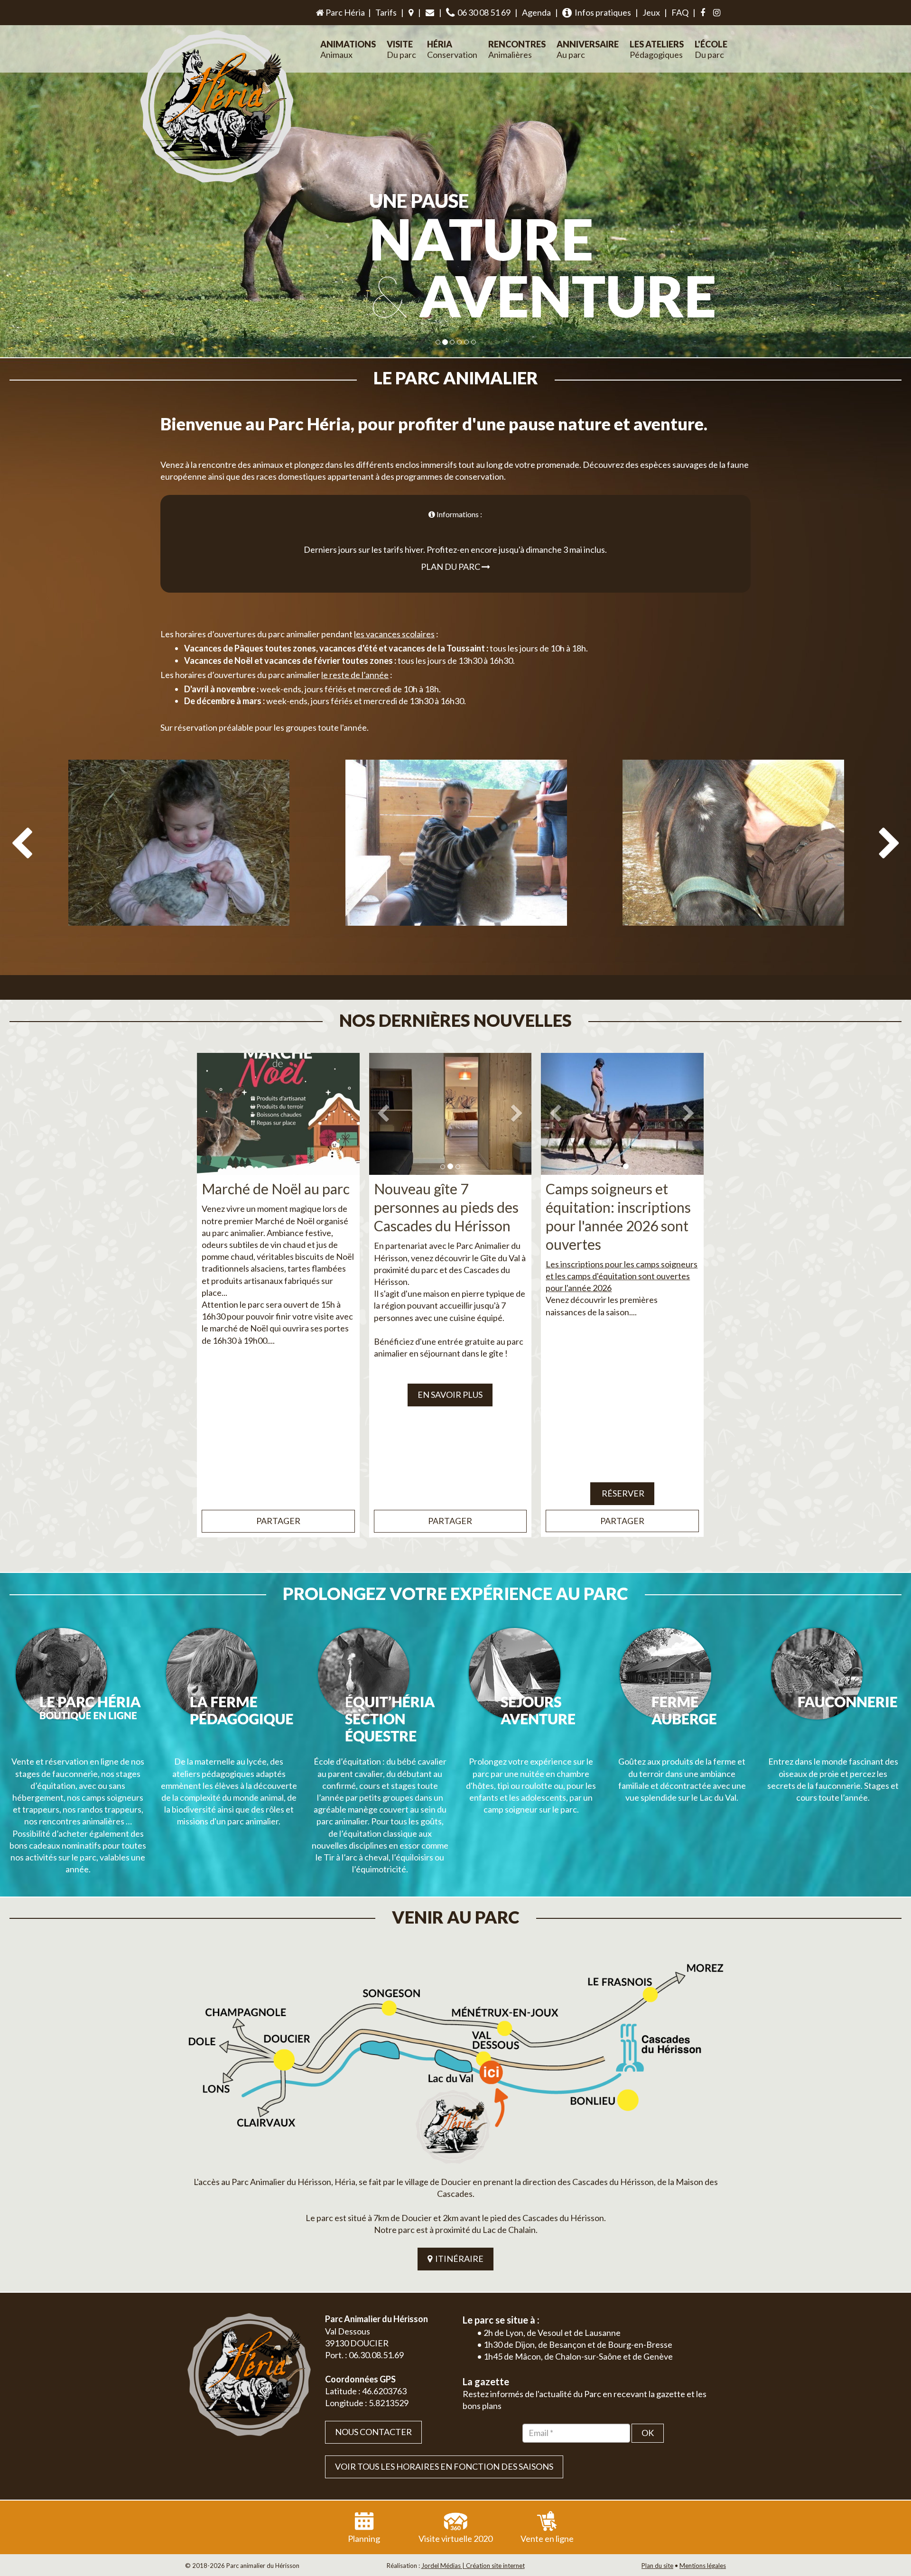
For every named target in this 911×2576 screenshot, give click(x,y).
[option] (179, 874)
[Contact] (430, 13)
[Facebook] (703, 13)
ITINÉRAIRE (458, 2259)
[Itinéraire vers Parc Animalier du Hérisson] (455, 2060)
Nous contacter (373, 2432)
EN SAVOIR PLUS (450, 1395)
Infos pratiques (601, 12)
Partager (278, 1521)
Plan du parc (451, 567)
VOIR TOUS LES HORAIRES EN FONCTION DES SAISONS (444, 2466)
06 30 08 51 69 (483, 12)
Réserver (622, 1493)
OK (648, 2433)
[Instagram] (717, 13)
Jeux (651, 12)
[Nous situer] (411, 13)
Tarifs (386, 12)
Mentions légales (703, 2566)
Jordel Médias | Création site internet (473, 2566)
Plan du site (657, 2566)
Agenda (536, 12)
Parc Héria (344, 12)
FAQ (680, 12)
